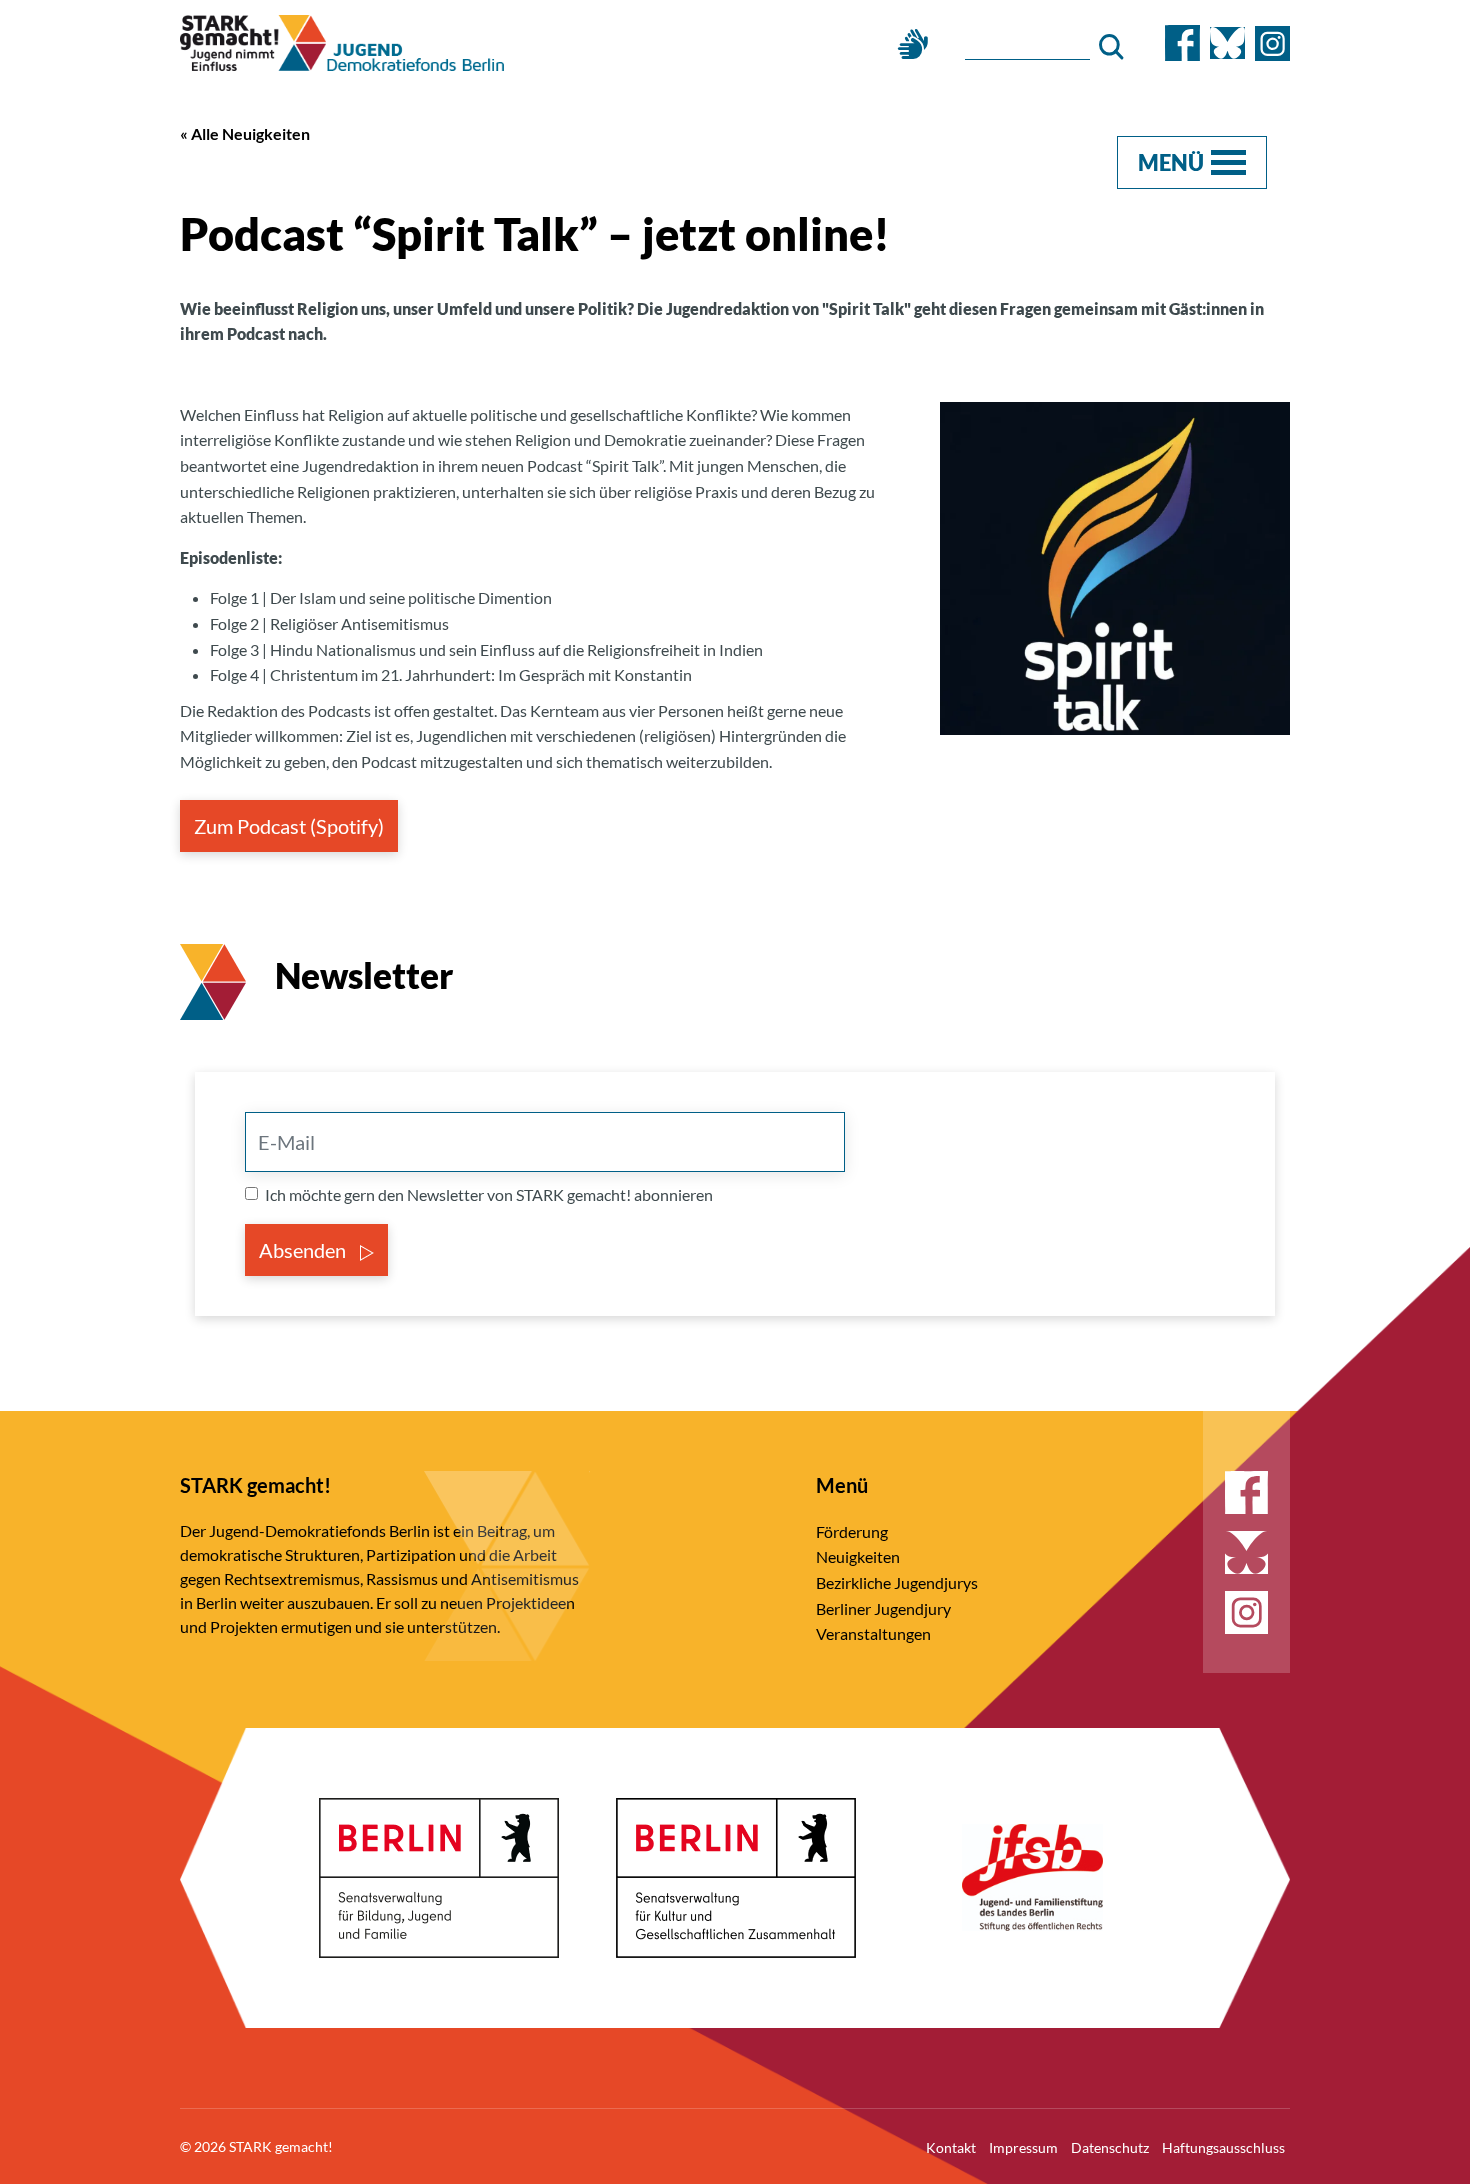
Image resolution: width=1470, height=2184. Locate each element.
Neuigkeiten (858, 1556)
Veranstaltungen (873, 1633)
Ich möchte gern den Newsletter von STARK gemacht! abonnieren (489, 1194)
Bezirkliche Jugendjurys (897, 1582)
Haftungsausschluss (1223, 2147)
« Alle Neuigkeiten (245, 133)
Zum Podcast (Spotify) (289, 826)
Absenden (304, 1250)
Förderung (852, 1531)
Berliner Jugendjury (883, 1608)
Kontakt (951, 2147)
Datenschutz (1110, 2147)
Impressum (1023, 2147)
